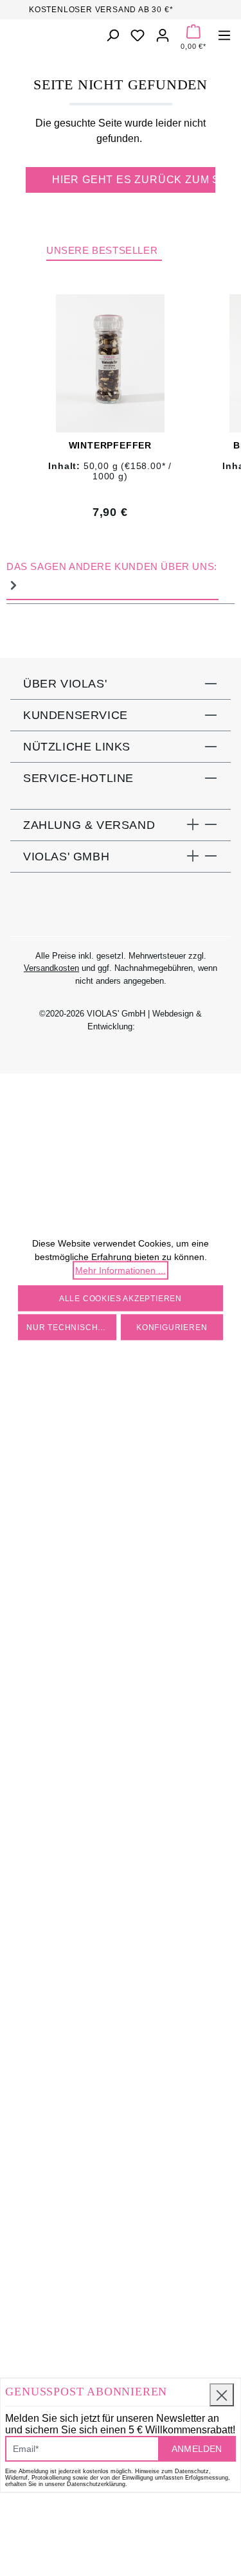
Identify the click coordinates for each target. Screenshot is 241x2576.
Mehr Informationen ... (121, 1270)
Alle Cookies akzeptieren (121, 1298)
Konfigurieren (172, 1327)
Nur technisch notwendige (71, 1327)
